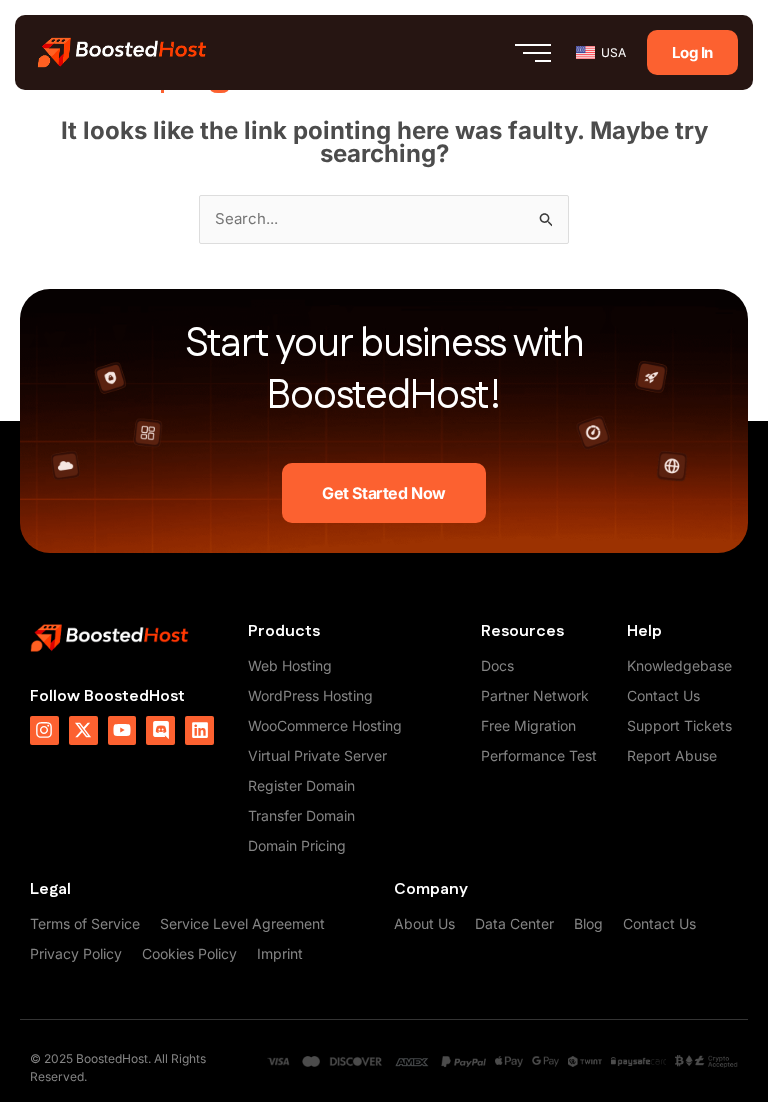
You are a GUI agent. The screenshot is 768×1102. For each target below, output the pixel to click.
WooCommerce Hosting (325, 725)
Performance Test (539, 755)
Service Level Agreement (242, 923)
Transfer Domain (301, 815)
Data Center (514, 923)
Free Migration (528, 725)
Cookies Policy (189, 953)
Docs (497, 665)
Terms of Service (85, 923)
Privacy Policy (76, 953)
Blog (588, 923)
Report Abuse (672, 755)
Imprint (280, 953)
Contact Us (663, 695)
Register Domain (301, 785)
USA (613, 52)
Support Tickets (679, 725)
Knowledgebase (679, 665)
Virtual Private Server (317, 755)
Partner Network (535, 695)
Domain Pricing (297, 845)
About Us (424, 923)
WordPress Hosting (310, 695)
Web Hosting (290, 665)
